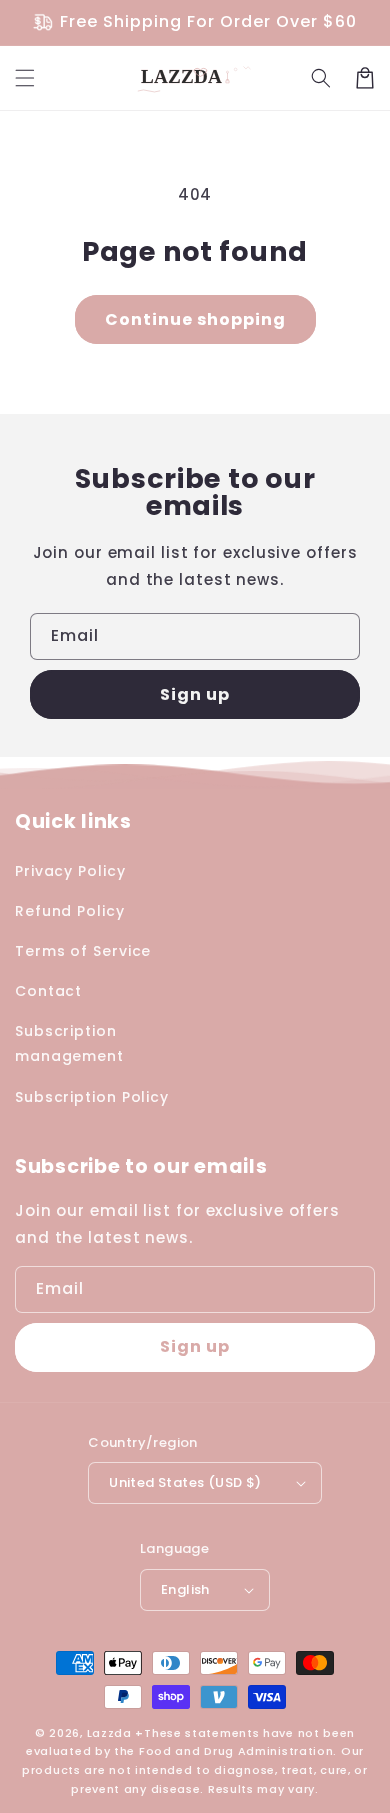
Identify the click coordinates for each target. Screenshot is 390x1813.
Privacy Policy (70, 871)
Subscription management (69, 1043)
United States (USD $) (185, 1482)
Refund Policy (70, 911)
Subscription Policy (92, 1097)
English (185, 1589)
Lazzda (109, 1733)
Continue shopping (195, 319)
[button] (25, 78)
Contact (48, 991)
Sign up (195, 694)
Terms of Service (83, 951)
